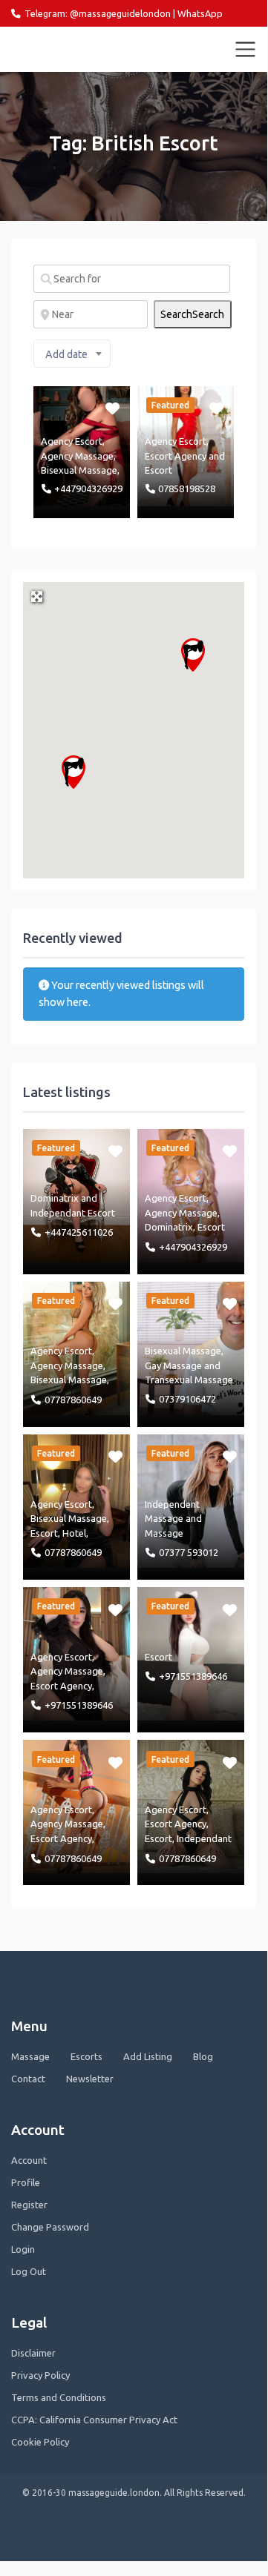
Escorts (86, 2056)
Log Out (29, 2271)
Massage (164, 1533)
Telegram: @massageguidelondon (98, 13)
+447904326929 (88, 489)
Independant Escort (73, 1213)
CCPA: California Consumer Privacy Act (94, 2420)
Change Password (50, 2227)
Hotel (74, 1533)
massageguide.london (76, 49)
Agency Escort (72, 441)
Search (192, 314)
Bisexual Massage (79, 470)
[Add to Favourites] (114, 408)
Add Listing (148, 2056)
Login (23, 2249)
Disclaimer (33, 2353)
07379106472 (187, 1399)
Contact (28, 2079)
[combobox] (72, 354)
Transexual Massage (189, 1380)
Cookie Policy (40, 2442)
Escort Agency (176, 456)
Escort (158, 470)
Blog (203, 2056)
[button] (193, 655)
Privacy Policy (40, 2375)
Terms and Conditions (59, 2397)
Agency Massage (77, 456)
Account (29, 2160)
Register (29, 2205)
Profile (26, 2182)
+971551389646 (79, 1705)
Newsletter (90, 2079)
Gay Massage (173, 1365)
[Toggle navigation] (246, 50)
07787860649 (73, 1400)
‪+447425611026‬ (79, 1232)
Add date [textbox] (66, 354)
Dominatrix (55, 1198)
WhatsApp (200, 13)
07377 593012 (189, 1552)
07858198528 (187, 489)
